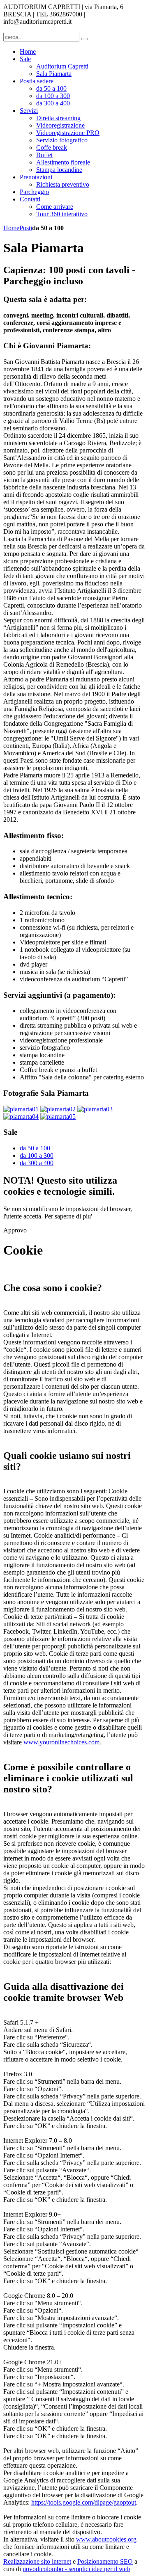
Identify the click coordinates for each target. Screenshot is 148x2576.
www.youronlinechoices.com (61, 1742)
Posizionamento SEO (105, 2561)
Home (11, 228)
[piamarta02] (58, 1109)
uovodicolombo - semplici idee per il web (76, 2569)
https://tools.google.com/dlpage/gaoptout (84, 2502)
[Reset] (84, 39)
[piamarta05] (58, 1117)
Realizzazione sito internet (37, 2561)
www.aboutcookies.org (106, 2539)
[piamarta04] (21, 1117)
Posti (26, 228)
